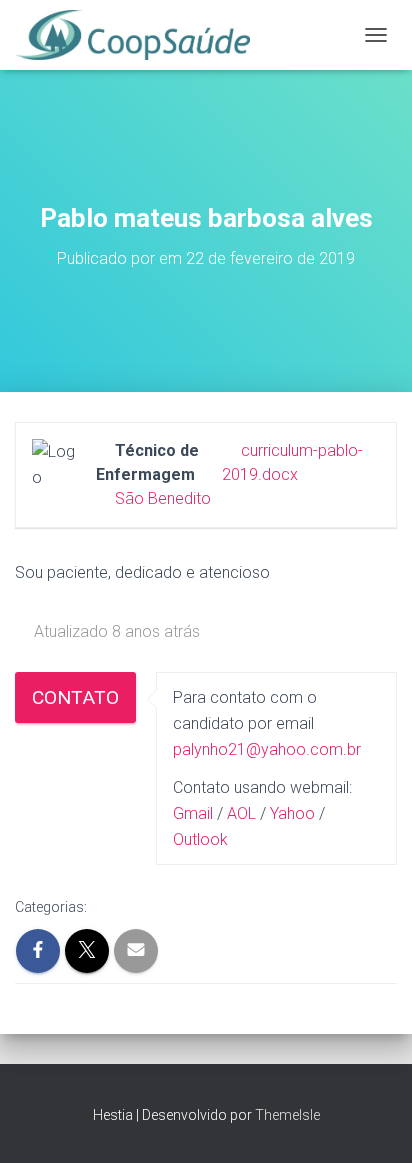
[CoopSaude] (140, 35)
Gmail (193, 813)
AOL (241, 813)
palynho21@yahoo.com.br (267, 749)
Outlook (200, 839)
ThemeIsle (287, 1115)
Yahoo (292, 813)
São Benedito (163, 498)
